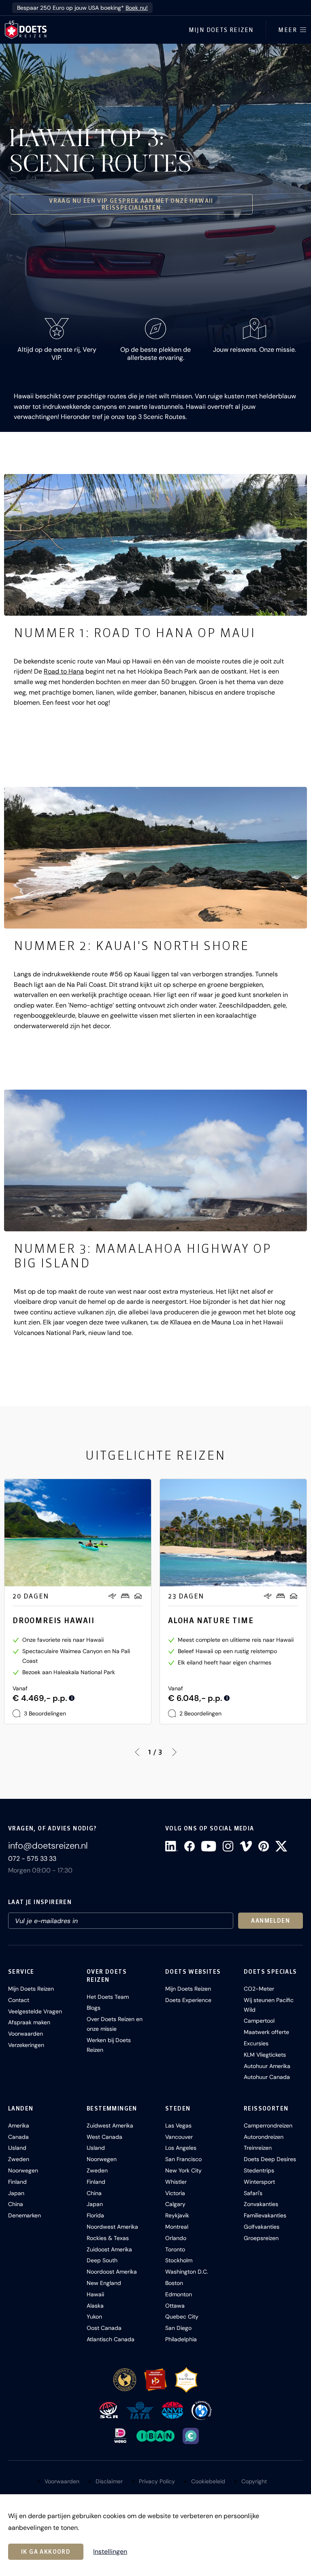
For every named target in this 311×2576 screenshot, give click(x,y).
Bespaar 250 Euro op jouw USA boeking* (82, 8)
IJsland (17, 2148)
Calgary (175, 2204)
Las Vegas (178, 2125)
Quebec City (182, 2317)
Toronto (175, 2249)
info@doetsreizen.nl (48, 1846)
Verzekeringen (26, 2045)
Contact (19, 2000)
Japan (16, 2193)
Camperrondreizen (268, 2125)
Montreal (177, 2227)
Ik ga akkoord (46, 2552)
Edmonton (179, 2294)
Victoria (175, 2193)
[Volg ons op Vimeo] (246, 1846)
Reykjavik (177, 2215)
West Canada (104, 2137)
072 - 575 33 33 (32, 1859)
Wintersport (259, 2182)
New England (104, 2283)
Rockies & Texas (108, 2238)
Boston (174, 2283)
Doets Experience (188, 2000)
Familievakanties (265, 2215)
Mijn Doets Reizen (221, 30)
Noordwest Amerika (112, 2227)
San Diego (178, 2328)
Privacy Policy (157, 2481)
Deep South (102, 2260)
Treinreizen (258, 2148)
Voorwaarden (26, 2034)
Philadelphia (181, 2339)
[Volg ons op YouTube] (209, 1846)
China (16, 2204)
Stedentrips (259, 2170)
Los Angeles (181, 2148)
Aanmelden (271, 1921)
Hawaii (95, 2294)
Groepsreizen (261, 2238)
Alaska (95, 2306)
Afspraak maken (29, 2022)
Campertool (259, 2021)
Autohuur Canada (267, 2077)
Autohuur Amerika (267, 2066)
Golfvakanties (262, 2227)
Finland (17, 2182)
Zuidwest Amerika (110, 2125)
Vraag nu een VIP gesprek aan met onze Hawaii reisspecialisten (131, 204)
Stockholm (179, 2260)
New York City (183, 2170)
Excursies (256, 2043)
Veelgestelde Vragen (35, 2011)
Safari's (253, 2193)
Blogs (94, 2008)
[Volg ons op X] (281, 1846)
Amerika (19, 2125)
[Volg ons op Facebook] (190, 1846)
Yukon (94, 2317)
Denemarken (24, 2215)
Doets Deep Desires (270, 2159)
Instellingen (110, 2552)
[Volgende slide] (174, 1752)
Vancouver (179, 2137)
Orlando (176, 2238)
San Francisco (183, 2159)
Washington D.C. (187, 2272)
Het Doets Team (108, 1997)
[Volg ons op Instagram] (228, 1846)
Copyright (254, 2481)
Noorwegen (23, 2170)
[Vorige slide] (137, 1752)
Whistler (176, 2182)
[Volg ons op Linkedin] (171, 1846)
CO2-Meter (259, 1989)
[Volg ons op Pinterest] (264, 1846)
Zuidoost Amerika (109, 2249)
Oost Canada (104, 2328)
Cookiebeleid (208, 2481)
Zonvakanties (261, 2204)
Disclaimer (109, 2481)
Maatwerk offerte (266, 2032)
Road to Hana (64, 671)
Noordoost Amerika (112, 2272)
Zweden (19, 2159)
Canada (18, 2137)
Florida (95, 2215)
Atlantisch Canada (111, 2339)
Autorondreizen (264, 2137)
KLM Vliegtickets (265, 2055)
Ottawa (175, 2306)
